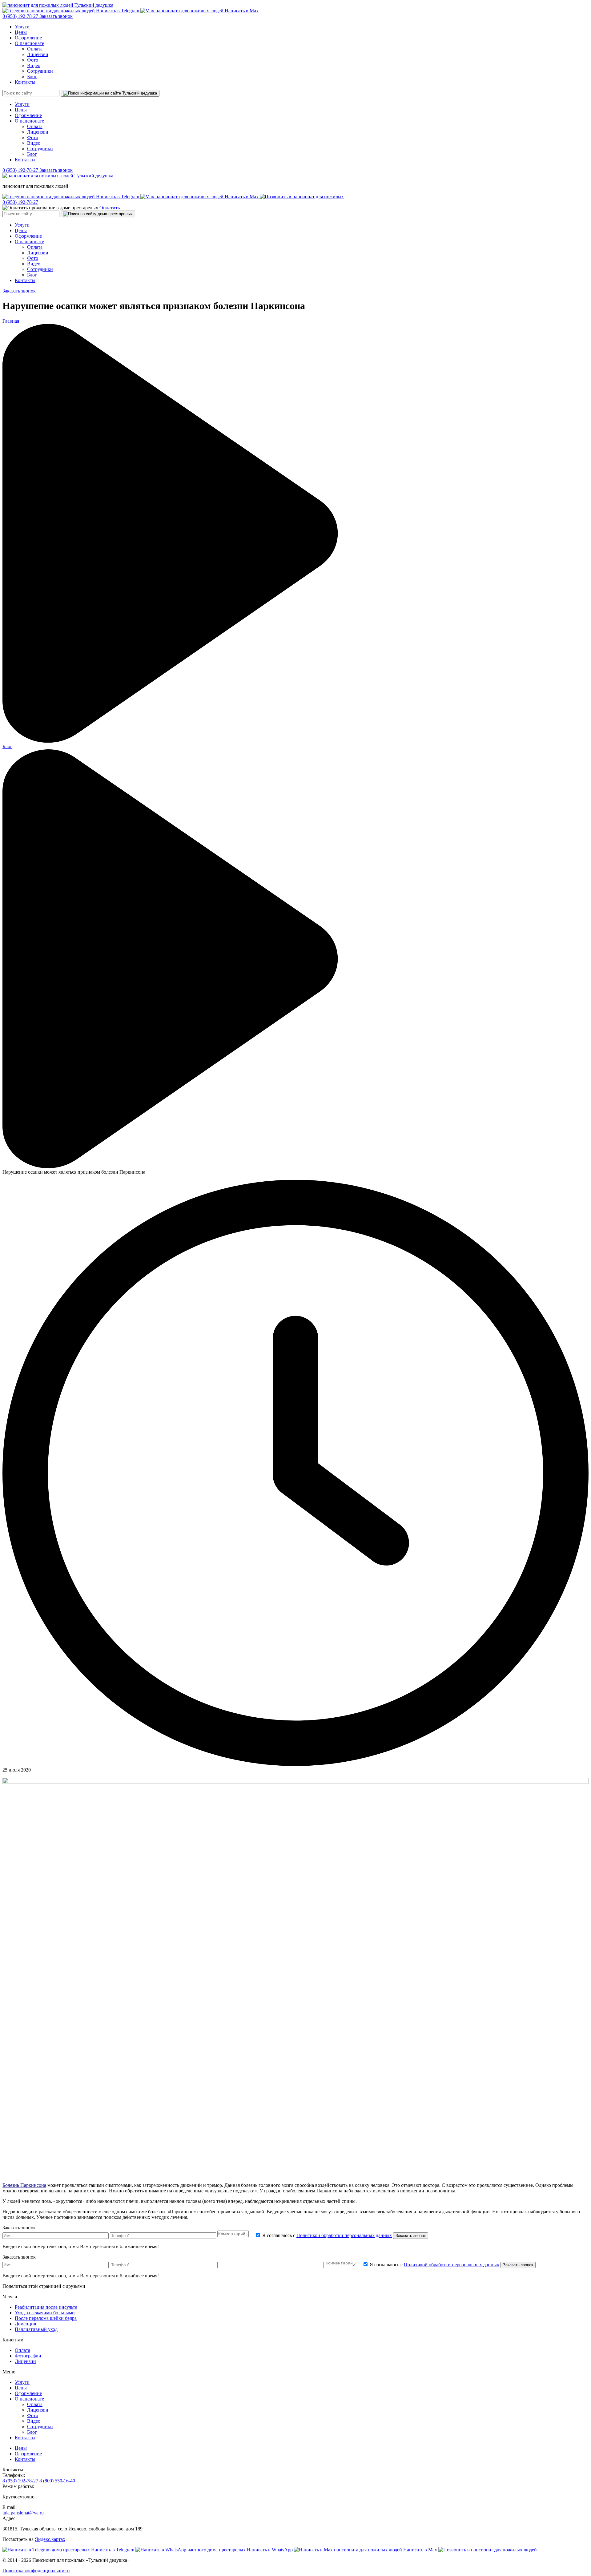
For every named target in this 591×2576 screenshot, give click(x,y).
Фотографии (28, 2356)
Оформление (28, 38)
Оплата (35, 49)
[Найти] (110, 93)
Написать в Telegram (118, 11)
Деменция (25, 2324)
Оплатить (110, 208)
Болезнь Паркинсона (24, 2185)
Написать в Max (241, 11)
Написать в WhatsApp (270, 2550)
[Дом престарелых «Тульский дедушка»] (58, 5)
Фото (33, 60)
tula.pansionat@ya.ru (23, 2513)
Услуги (22, 27)
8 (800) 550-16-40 (57, 2481)
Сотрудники (40, 71)
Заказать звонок (56, 16)
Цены (21, 32)
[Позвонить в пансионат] (302, 197)
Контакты (25, 82)
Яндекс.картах (50, 2539)
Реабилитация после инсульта (46, 2307)
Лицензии (38, 54)
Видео (34, 65)
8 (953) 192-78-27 (21, 16)
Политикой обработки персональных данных (344, 2235)
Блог (32, 77)
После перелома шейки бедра (46, 2318)
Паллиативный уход (36, 2329)
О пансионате (29, 43)
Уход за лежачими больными (45, 2313)
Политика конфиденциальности (36, 2571)
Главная (11, 321)
